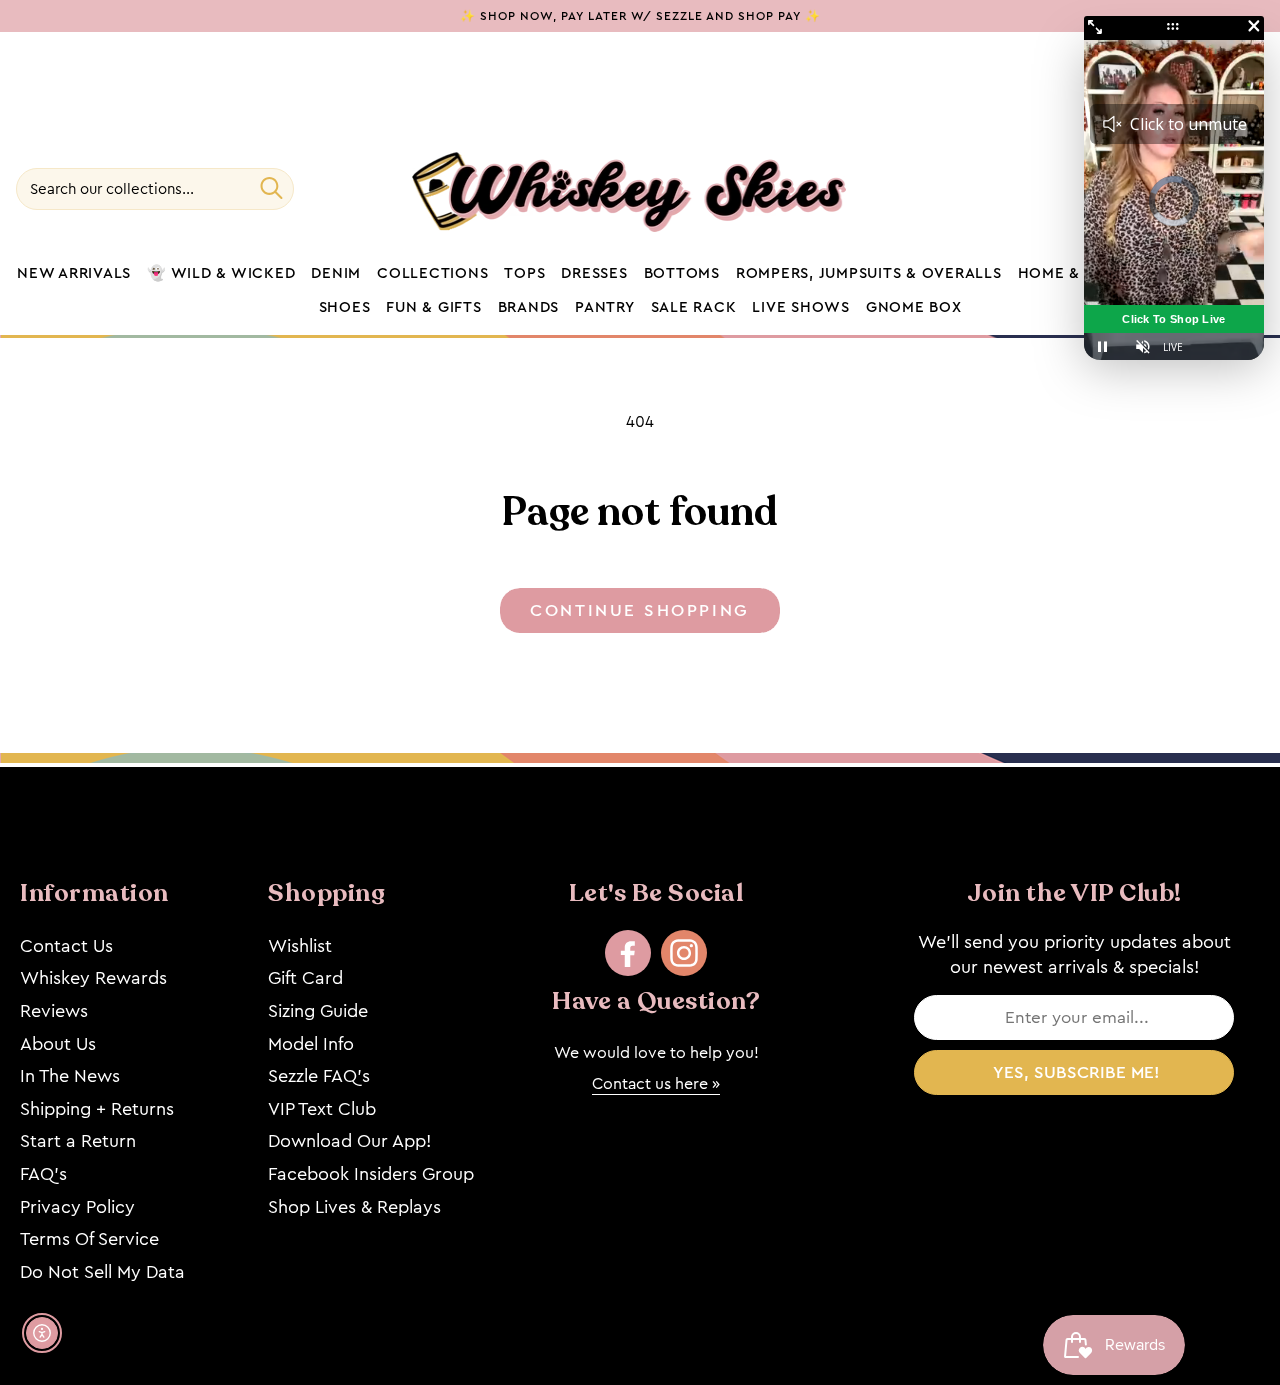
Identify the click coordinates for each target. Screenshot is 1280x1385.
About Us (58, 1044)
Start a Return (78, 1141)
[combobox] (155, 189)
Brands (529, 308)
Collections (432, 274)
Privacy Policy (77, 1207)
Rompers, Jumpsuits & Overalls (869, 274)
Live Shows (801, 308)
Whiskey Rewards (93, 978)
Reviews (54, 1011)
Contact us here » (656, 1083)
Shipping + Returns (97, 1109)
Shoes (345, 308)
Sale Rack (694, 308)
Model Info (311, 1044)
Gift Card (305, 978)
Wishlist (300, 946)
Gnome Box (914, 308)
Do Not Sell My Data (102, 1272)
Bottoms (682, 274)
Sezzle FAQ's (319, 1076)
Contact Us (66, 946)
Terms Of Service (89, 1239)
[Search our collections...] (271, 188)
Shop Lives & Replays (354, 1207)
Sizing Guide (318, 1011)
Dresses (594, 274)
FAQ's (43, 1174)
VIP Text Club (322, 1109)
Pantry (605, 308)
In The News (70, 1076)
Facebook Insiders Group (371, 1174)
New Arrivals (74, 274)
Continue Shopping (639, 610)
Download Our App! (349, 1141)
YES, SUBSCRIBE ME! (1076, 1072)
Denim (336, 274)
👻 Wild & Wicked (221, 274)
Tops (524, 274)
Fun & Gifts (433, 308)
